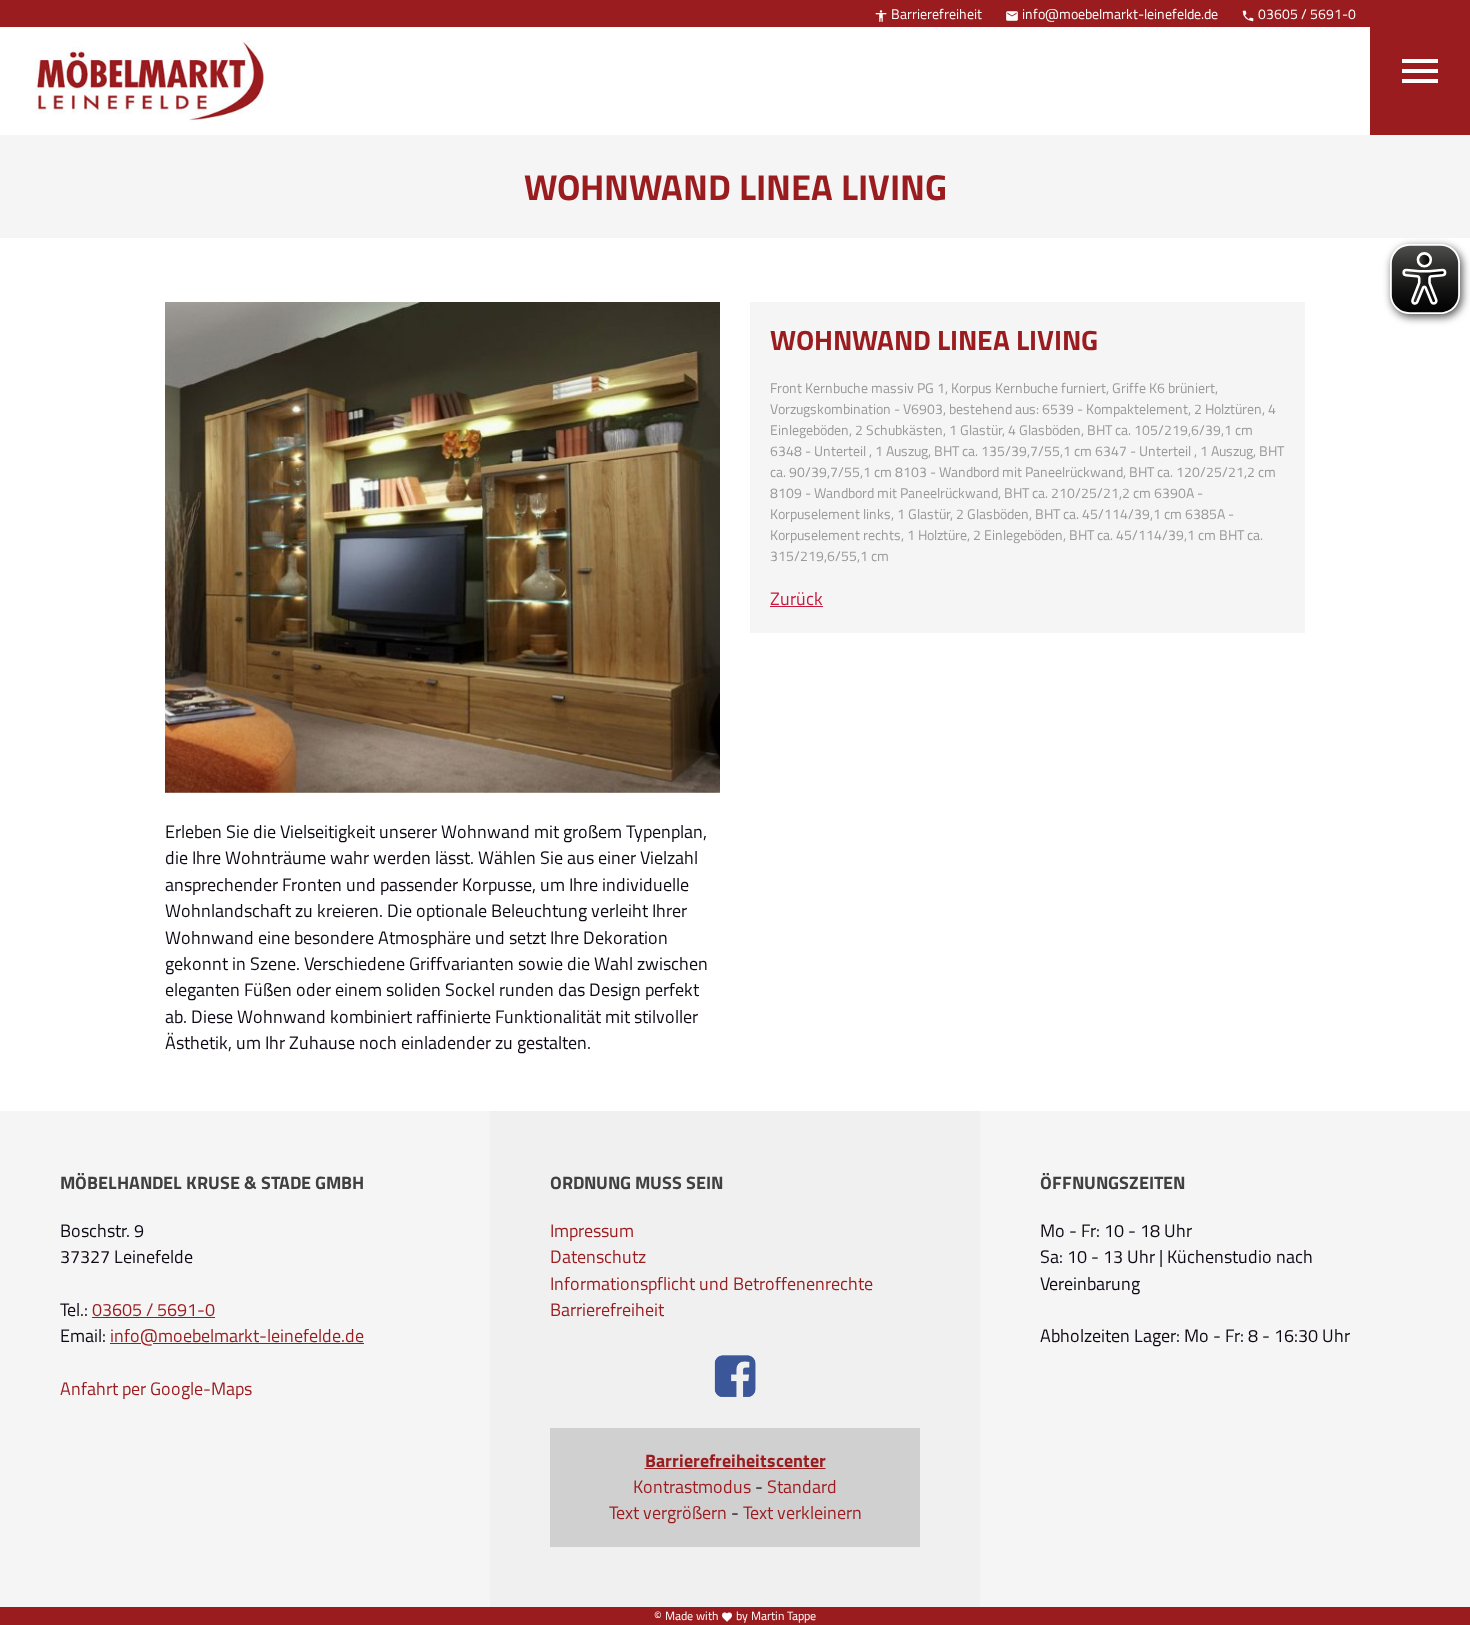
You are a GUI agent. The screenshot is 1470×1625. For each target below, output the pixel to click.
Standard (802, 1487)
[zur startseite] (140, 64)
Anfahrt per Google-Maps (156, 1389)
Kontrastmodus (692, 1487)
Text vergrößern (668, 1513)
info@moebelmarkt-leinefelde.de (1111, 13)
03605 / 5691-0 (1298, 13)
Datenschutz (598, 1257)
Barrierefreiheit (928, 13)
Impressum (592, 1231)
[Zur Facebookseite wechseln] (735, 1379)
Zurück (796, 599)
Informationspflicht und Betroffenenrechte (711, 1284)
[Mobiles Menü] (1420, 67)
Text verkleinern (802, 1513)
